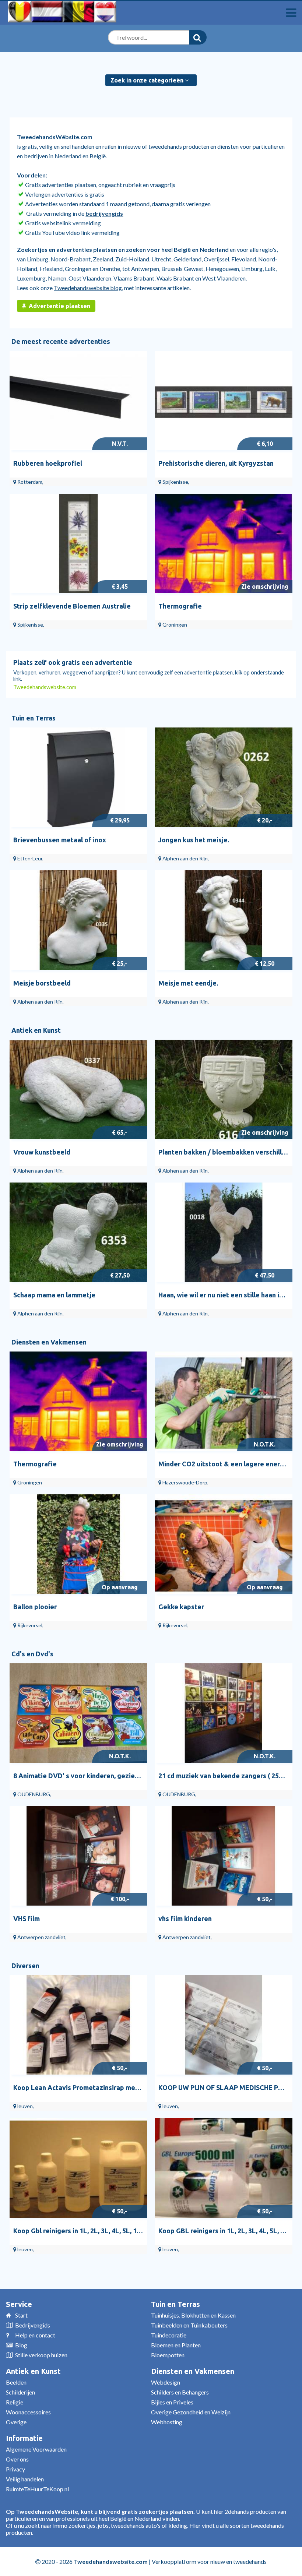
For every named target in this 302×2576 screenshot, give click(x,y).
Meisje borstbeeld (42, 983)
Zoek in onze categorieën (148, 80)
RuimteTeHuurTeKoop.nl (37, 2489)
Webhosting (167, 2422)
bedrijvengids (104, 213)
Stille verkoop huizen (41, 2355)
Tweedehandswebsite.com (45, 687)
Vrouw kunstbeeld (42, 1152)
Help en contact (35, 2335)
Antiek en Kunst (36, 1030)
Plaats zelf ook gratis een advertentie (73, 662)
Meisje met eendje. (188, 983)
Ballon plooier (35, 1607)
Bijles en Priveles (172, 2402)
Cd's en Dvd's (32, 1654)
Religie (15, 2402)
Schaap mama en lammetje (54, 1295)
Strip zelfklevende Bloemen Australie (72, 606)
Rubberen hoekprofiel (48, 463)
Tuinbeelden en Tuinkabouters (189, 2325)
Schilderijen (20, 2392)
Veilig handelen (25, 2479)
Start (21, 2315)
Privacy (15, 2469)
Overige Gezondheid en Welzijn (191, 2412)
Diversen (25, 1966)
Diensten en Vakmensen (49, 1342)
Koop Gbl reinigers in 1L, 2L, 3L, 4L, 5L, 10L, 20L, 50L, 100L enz (108, 2231)
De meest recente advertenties (61, 341)
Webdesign (166, 2382)
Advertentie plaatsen (59, 306)
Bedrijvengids (33, 2325)
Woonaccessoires (28, 2412)
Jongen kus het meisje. (194, 840)
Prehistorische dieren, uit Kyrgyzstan (216, 463)
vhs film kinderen (185, 1918)
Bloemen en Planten (176, 2345)
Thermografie (180, 606)
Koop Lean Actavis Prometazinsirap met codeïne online (99, 2087)
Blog (21, 2345)
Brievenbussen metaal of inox (60, 840)
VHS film (27, 1918)
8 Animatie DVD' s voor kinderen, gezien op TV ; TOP (95, 1776)
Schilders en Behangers (180, 2392)
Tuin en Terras (34, 718)
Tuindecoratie (169, 2335)
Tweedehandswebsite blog (88, 288)
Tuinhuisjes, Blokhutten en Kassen (193, 2315)
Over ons (17, 2459)
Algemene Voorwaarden (36, 2449)
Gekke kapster (181, 1607)
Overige (16, 2422)
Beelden (16, 2382)
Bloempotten (168, 2355)
